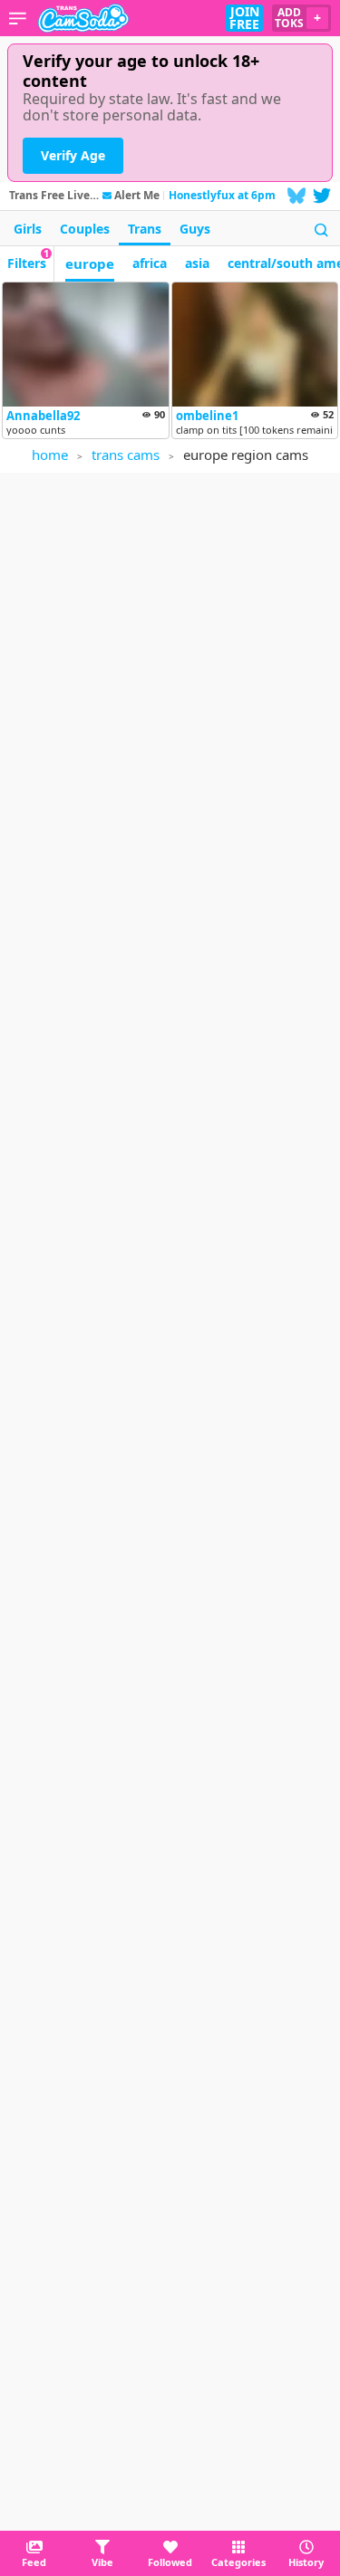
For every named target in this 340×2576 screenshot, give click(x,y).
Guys (195, 229)
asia (197, 263)
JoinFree (244, 18)
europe (90, 263)
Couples (85, 229)
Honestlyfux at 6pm (222, 195)
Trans (145, 229)
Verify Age (73, 155)
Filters (28, 259)
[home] (83, 18)
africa (150, 263)
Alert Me (137, 196)
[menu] (18, 18)
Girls (28, 229)
